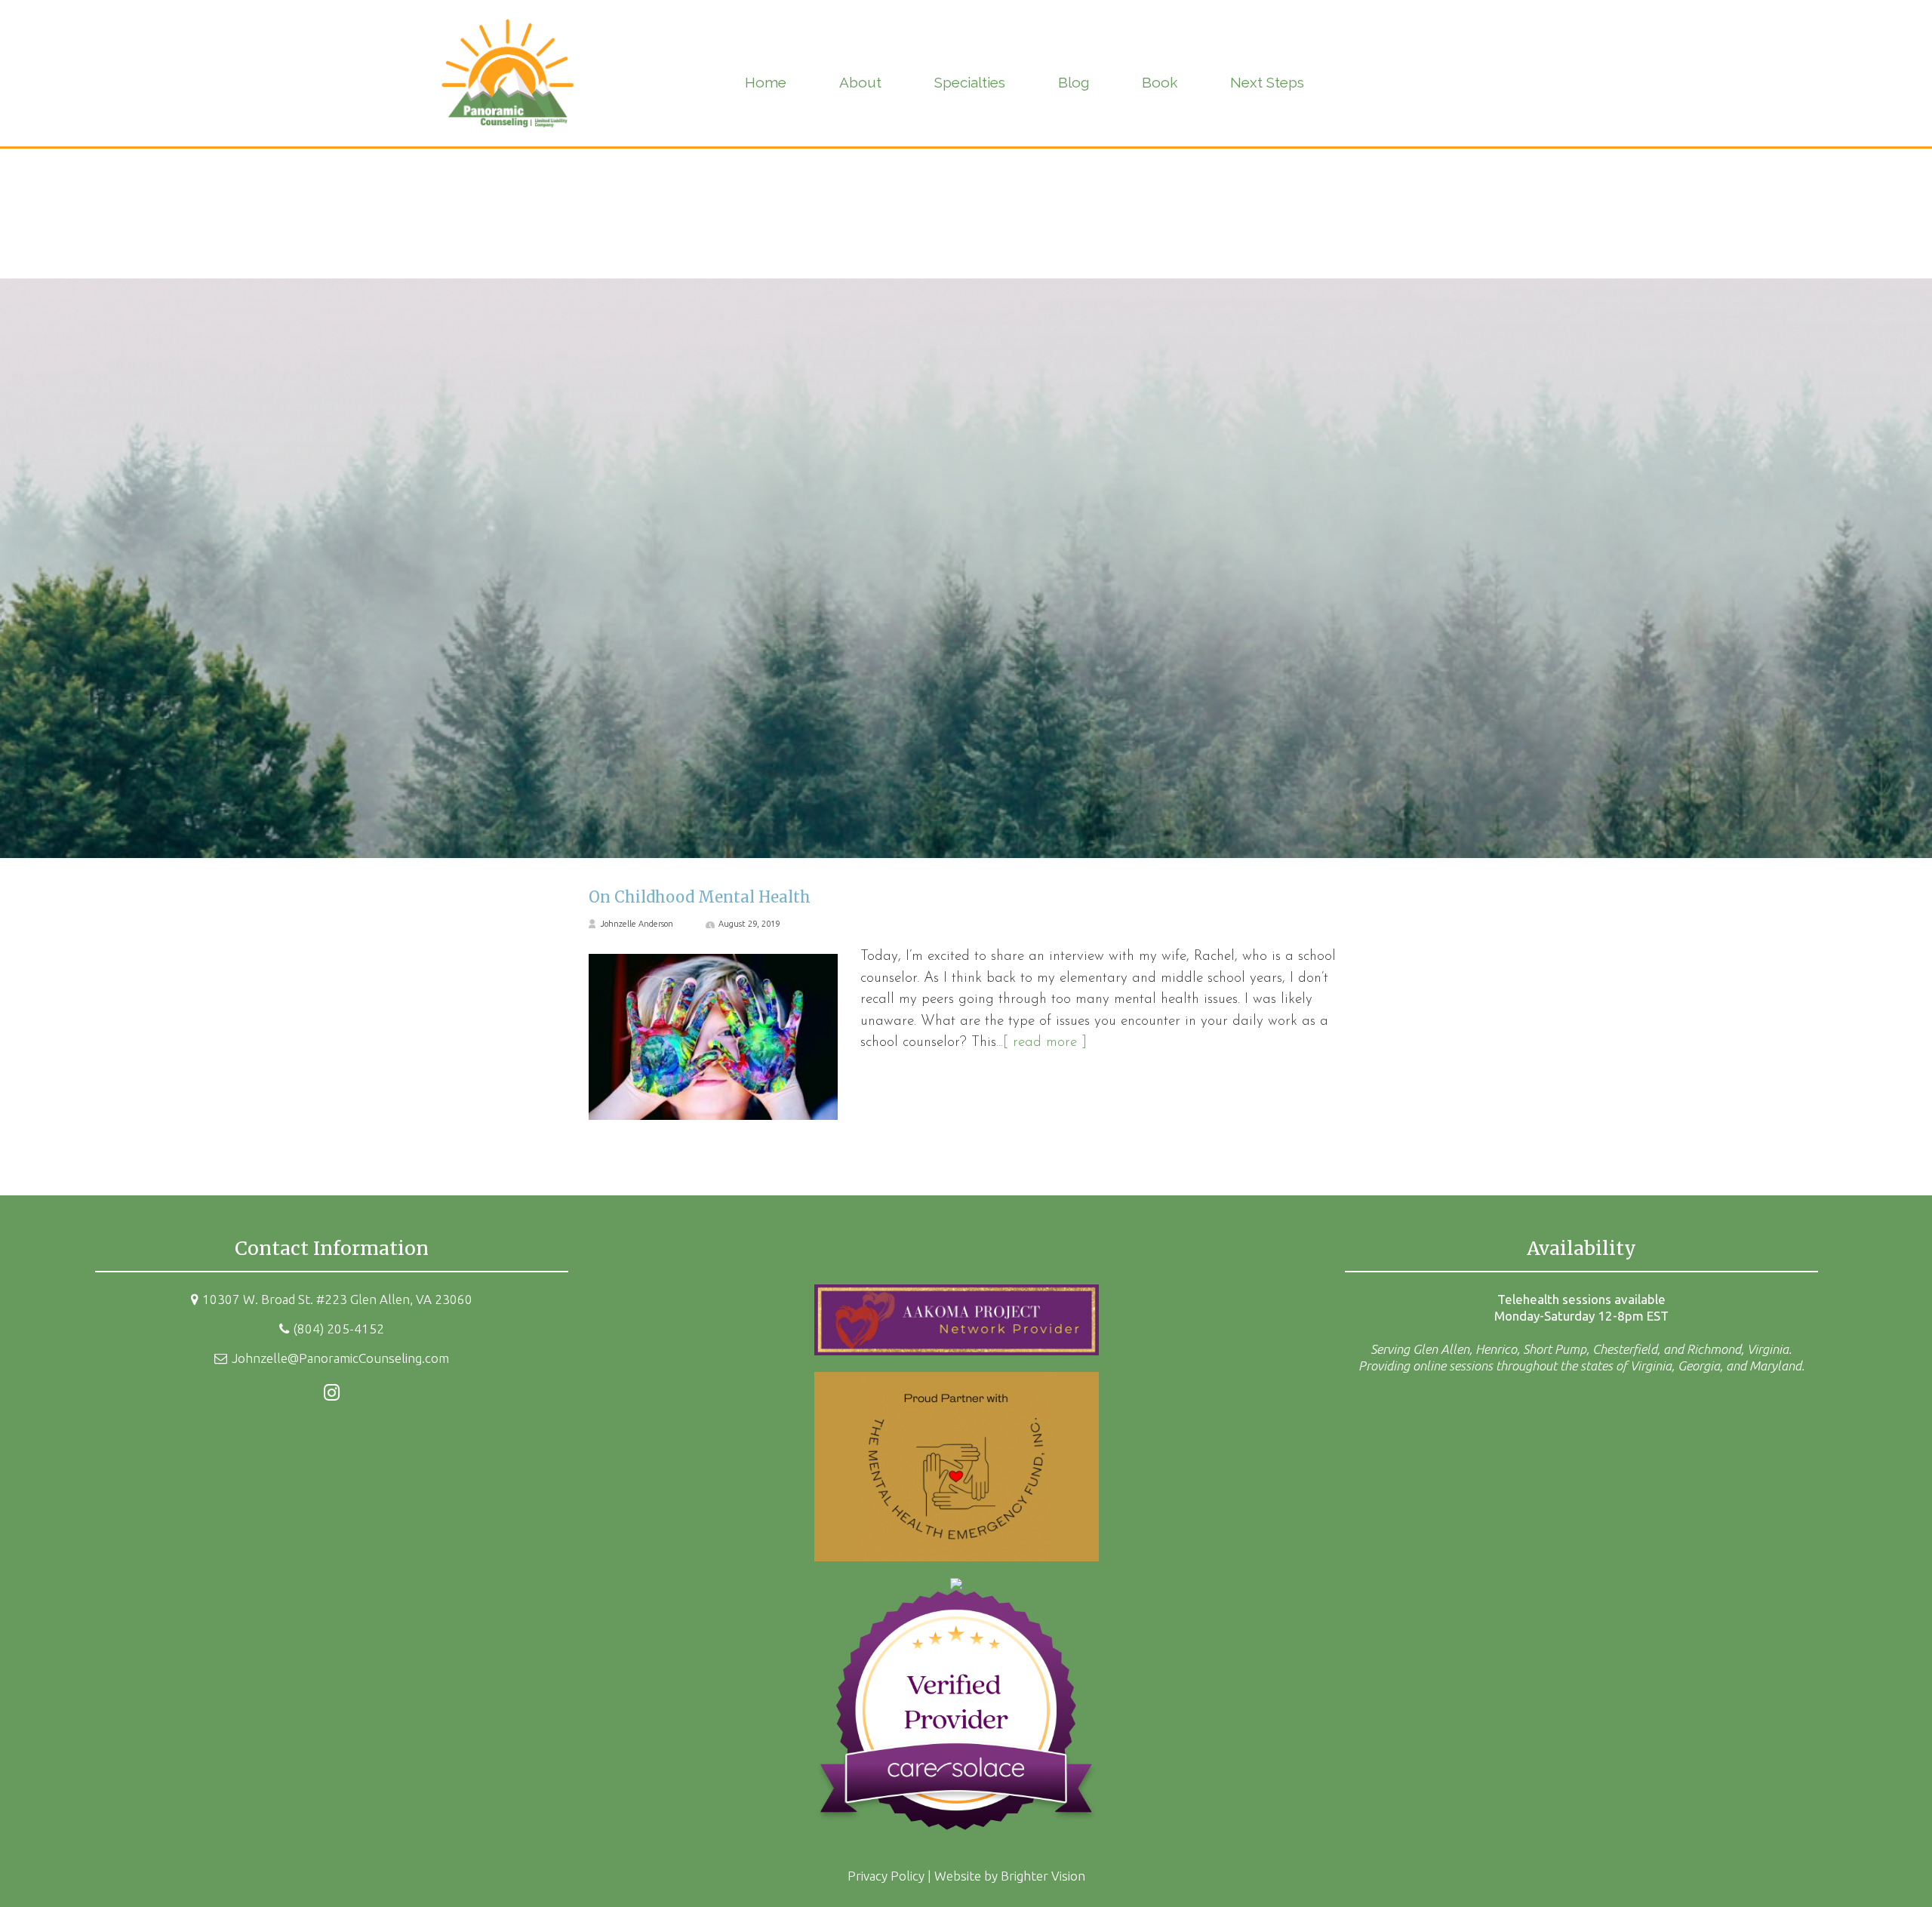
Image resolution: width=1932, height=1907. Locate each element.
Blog (1074, 82)
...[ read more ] (1041, 1043)
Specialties (970, 82)
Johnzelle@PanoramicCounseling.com (340, 1358)
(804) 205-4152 (338, 1329)
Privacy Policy (886, 1876)
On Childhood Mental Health (700, 897)
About (860, 82)
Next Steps (1267, 82)
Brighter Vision (1043, 1876)
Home (766, 82)
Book (1160, 82)
